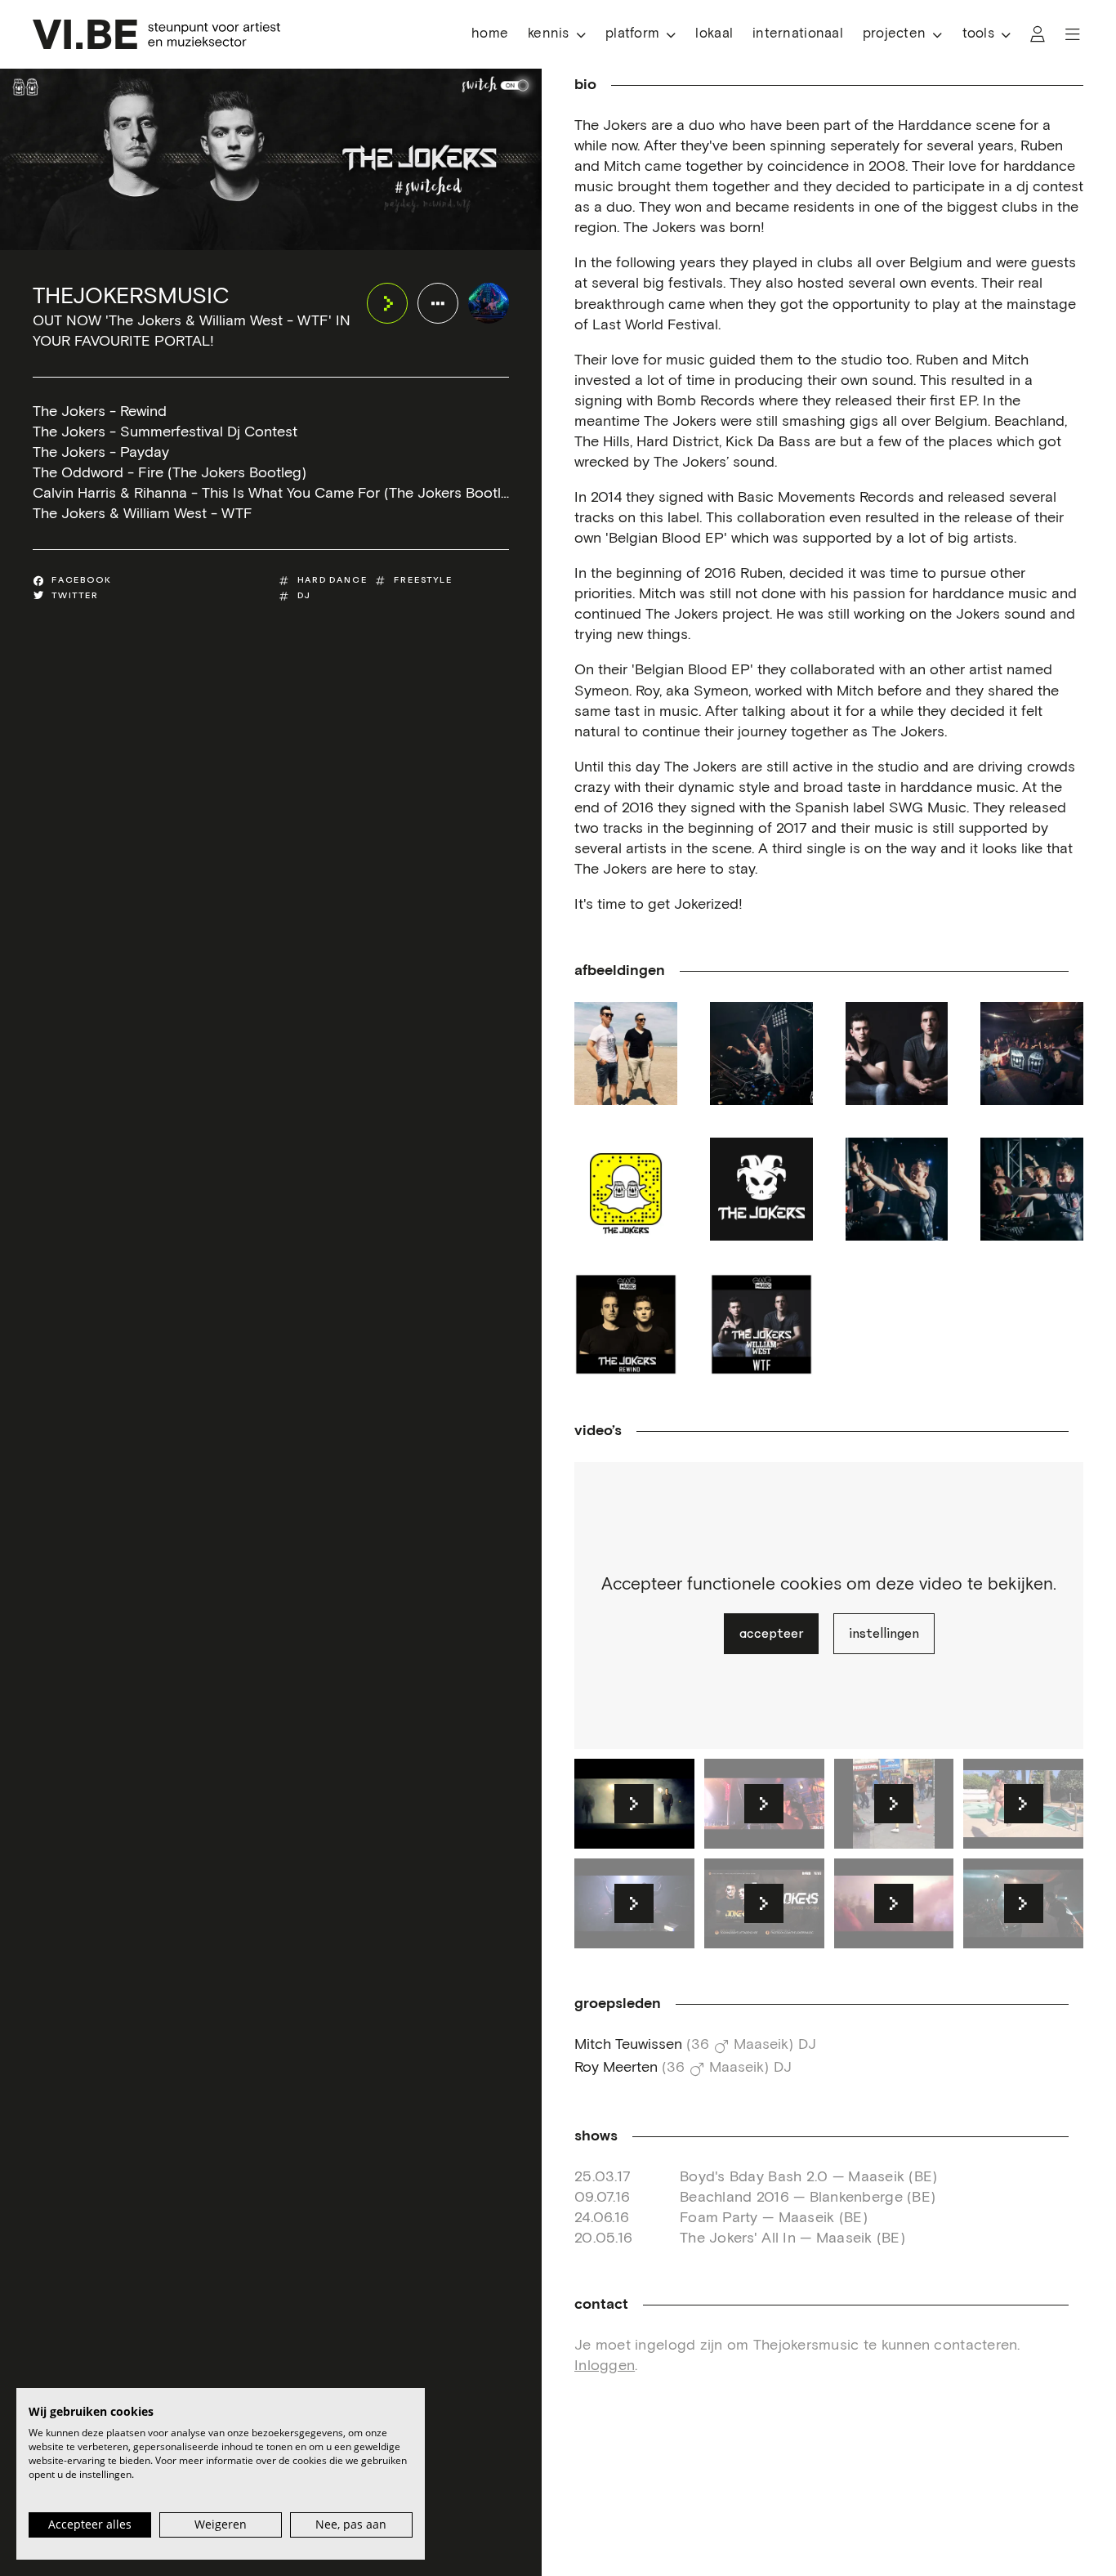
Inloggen (605, 2366)
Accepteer (771, 1634)
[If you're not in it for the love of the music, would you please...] (897, 1189)
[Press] (897, 1053)
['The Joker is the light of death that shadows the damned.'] (761, 1189)
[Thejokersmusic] (489, 303)
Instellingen (884, 1634)
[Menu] (1073, 34)
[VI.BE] (156, 34)
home (490, 34)
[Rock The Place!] (1032, 1189)
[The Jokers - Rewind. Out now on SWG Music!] (626, 1325)
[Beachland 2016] (626, 1053)
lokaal (714, 34)
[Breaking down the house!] (761, 1053)
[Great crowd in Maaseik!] (1032, 1053)
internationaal (798, 34)
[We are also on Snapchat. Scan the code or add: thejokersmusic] (626, 1189)
